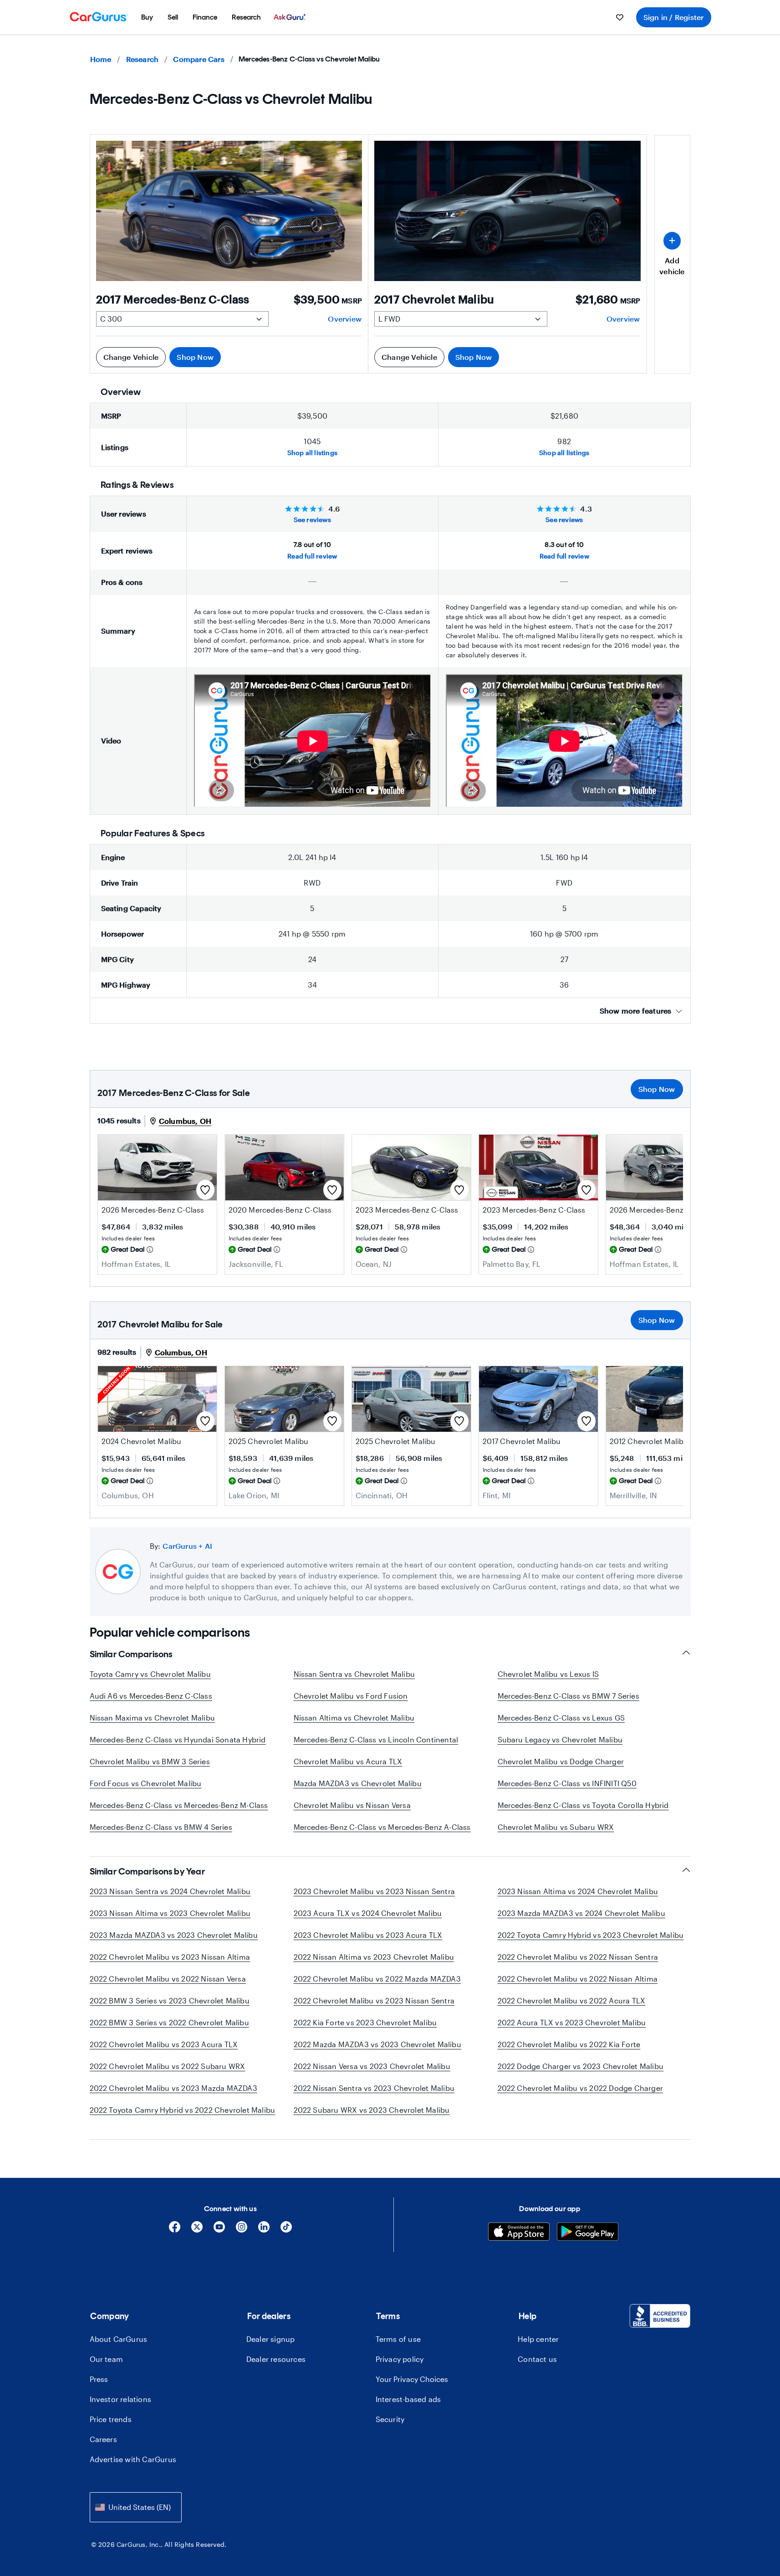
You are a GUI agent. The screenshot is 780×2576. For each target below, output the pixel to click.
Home (101, 59)
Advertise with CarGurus (133, 2459)
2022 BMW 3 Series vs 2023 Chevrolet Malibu (170, 2000)
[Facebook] (175, 2230)
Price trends (111, 2419)
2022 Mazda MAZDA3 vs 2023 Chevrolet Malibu (377, 2044)
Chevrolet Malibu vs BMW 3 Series (150, 1761)
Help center (538, 2339)
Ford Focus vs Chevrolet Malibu (146, 1783)
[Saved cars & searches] (620, 17)
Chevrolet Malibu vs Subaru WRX (556, 1827)
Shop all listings (312, 453)
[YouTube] (219, 2230)
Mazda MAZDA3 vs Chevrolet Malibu (358, 1783)
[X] (197, 2230)
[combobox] (136, 2507)
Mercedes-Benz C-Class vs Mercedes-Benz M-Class (179, 1805)
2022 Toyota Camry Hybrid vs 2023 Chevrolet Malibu (591, 1935)
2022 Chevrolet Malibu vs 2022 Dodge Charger (581, 2088)
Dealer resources (276, 2359)
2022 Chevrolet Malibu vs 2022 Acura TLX (572, 2000)
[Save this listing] (205, 1190)
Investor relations (121, 2399)
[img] (150, 1250)
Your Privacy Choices (412, 2379)
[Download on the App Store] (519, 2233)
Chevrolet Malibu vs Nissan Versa (352, 1805)
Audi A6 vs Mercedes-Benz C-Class (151, 1696)
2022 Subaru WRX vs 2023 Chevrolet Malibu (372, 2110)
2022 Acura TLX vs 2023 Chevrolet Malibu (572, 2022)
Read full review (312, 556)
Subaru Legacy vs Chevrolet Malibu (560, 1739)
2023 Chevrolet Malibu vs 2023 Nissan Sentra (375, 1891)
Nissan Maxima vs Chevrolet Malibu (153, 1718)
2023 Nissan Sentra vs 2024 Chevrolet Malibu (170, 1891)
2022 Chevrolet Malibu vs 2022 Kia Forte (569, 2044)
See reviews (312, 520)
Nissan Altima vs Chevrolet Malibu (354, 1718)
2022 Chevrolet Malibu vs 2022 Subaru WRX (168, 2066)
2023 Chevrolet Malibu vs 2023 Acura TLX (368, 1935)
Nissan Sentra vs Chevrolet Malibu (354, 1674)
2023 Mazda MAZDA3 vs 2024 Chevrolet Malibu (581, 1913)
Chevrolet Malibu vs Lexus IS (548, 1674)
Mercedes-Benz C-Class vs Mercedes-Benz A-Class (382, 1827)
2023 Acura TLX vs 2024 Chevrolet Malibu (368, 1913)
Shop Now (195, 357)
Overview (345, 319)
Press (99, 2379)
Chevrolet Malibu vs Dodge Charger (561, 1761)
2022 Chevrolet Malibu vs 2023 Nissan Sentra (374, 2000)
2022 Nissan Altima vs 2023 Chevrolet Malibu (374, 1957)
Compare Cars (199, 59)
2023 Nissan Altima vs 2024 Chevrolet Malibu (578, 1891)
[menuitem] (147, 17)
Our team (107, 2359)
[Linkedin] (264, 2230)
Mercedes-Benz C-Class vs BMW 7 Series (568, 1696)
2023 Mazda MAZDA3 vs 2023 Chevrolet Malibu (174, 1935)
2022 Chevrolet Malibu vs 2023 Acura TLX (164, 2044)
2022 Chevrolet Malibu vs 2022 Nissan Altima (578, 1979)
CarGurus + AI (187, 1546)
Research (143, 59)
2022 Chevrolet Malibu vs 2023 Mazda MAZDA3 (173, 2088)
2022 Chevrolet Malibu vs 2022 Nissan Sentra (578, 1957)
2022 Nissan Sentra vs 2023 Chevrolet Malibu (374, 2088)
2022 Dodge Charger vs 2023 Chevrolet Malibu (581, 2066)
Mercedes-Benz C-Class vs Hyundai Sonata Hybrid (178, 1739)
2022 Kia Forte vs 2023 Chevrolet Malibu (365, 2022)
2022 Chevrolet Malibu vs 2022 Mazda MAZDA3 (377, 1979)
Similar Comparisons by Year (148, 1871)
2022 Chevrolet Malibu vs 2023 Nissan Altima (170, 1957)
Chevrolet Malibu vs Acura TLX (348, 1761)
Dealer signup (271, 2339)
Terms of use (398, 2339)
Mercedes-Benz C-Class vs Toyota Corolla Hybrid (583, 1805)
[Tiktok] (286, 2230)
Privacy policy (400, 2359)
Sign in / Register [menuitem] (674, 17)
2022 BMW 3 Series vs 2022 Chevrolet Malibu (169, 2022)
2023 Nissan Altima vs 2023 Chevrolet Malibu (170, 1913)
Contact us (537, 2359)
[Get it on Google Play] (588, 2233)
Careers (103, 2439)
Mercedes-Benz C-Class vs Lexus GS (561, 1718)
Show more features (636, 1011)
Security (390, 2419)
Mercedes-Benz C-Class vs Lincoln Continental (376, 1739)
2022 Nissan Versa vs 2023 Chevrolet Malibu (372, 2066)
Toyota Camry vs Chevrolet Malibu (150, 1674)
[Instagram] (242, 2230)
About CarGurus (119, 2339)
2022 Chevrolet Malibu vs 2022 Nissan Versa (168, 1979)
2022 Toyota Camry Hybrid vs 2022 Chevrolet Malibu (183, 2110)
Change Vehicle (131, 357)
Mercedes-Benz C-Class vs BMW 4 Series (161, 1827)
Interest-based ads (408, 2399)
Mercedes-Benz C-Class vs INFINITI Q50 (567, 1783)
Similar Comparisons (131, 1654)
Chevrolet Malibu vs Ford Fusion (351, 1696)
